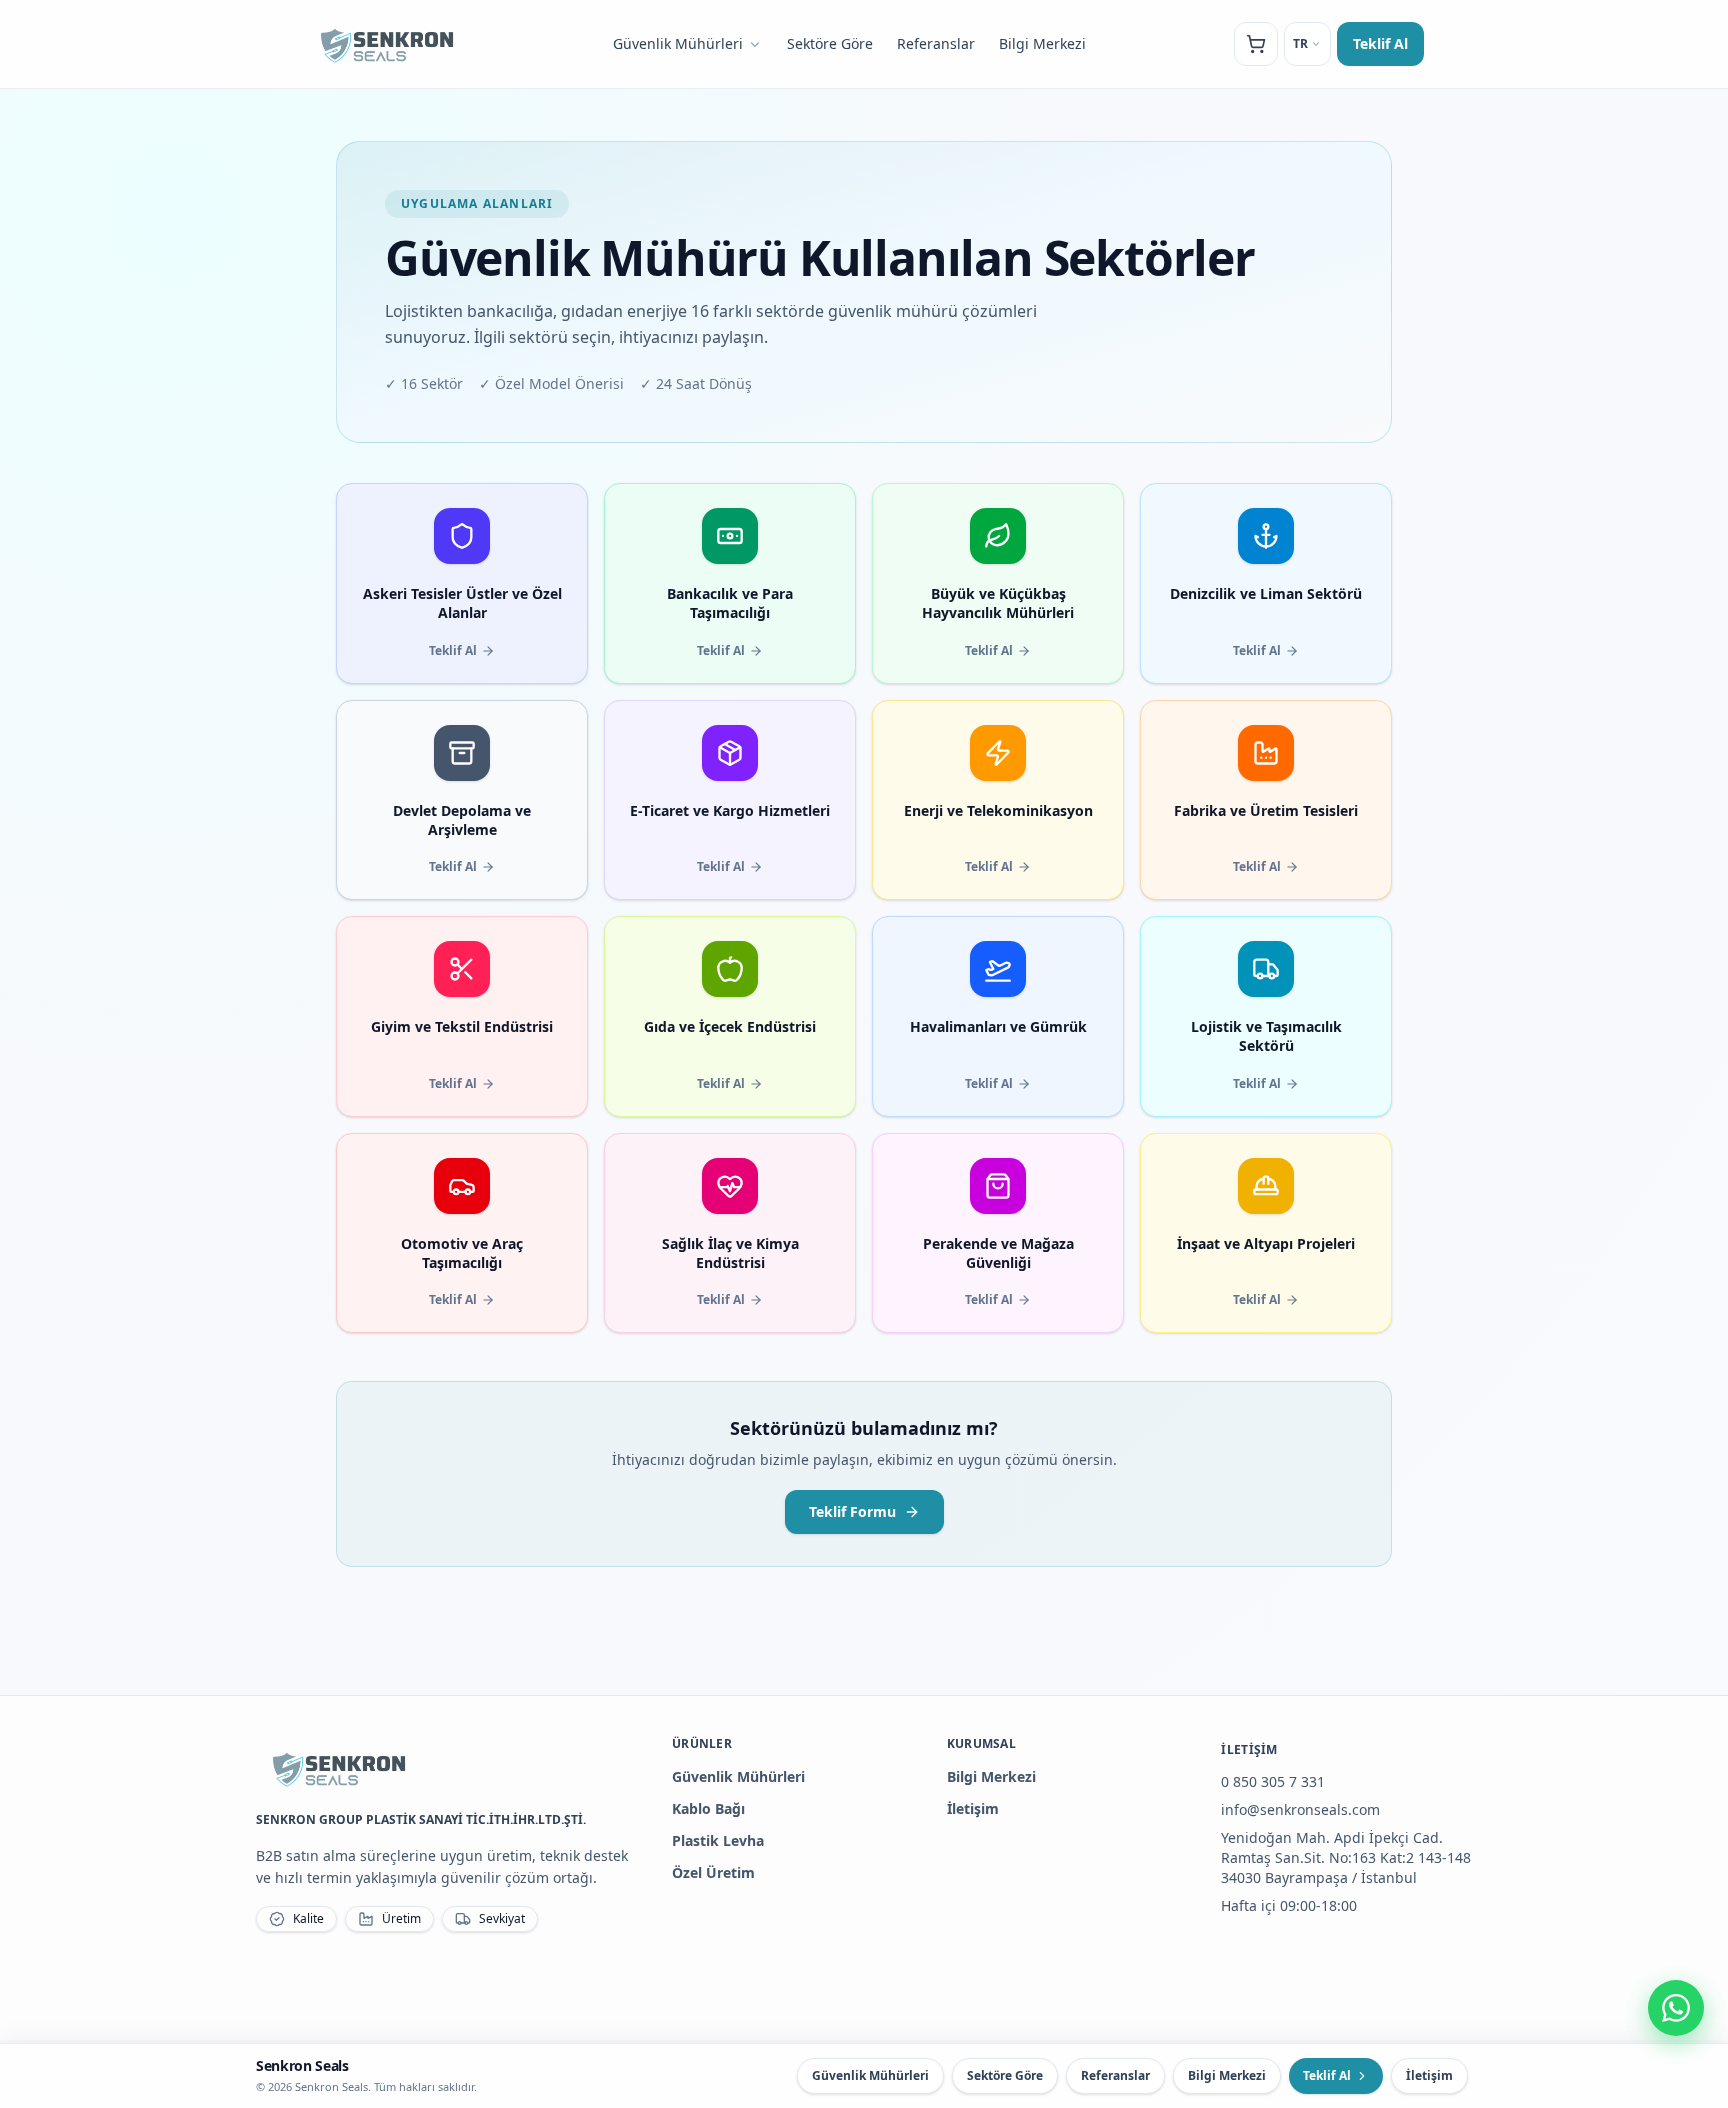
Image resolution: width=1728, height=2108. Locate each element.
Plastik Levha (718, 1840)
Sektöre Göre (830, 43)
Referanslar (936, 43)
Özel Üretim (713, 1872)
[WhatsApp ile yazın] (1676, 2008)
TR (1300, 43)
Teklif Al (1380, 43)
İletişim (973, 1808)
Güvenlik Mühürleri (678, 43)
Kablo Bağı (708, 1808)
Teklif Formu (852, 1511)
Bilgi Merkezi (1042, 43)
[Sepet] (1256, 44)
